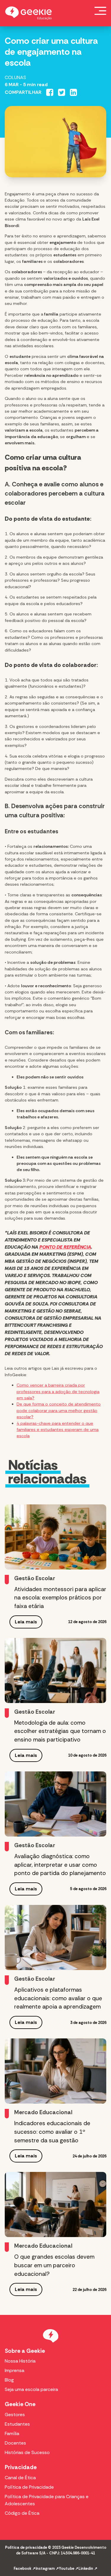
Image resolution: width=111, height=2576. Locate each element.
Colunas (15, 77)
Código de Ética (22, 2513)
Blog (9, 2380)
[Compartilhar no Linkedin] (73, 92)
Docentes (15, 2443)
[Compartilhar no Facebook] (50, 92)
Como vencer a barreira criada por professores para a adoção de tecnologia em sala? (58, 1391)
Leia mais (26, 1622)
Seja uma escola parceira (31, 2389)
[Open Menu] (100, 11)
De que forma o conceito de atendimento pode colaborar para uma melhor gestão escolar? (59, 1410)
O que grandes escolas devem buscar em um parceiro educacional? (54, 2265)
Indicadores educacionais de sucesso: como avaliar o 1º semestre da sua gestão (52, 2132)
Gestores (15, 2415)
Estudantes (17, 2424)
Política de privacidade (26, 2547)
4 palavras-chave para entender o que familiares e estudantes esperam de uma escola (58, 1430)
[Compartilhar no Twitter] (62, 92)
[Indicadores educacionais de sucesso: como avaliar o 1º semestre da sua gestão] (55, 2071)
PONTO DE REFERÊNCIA (65, 1247)
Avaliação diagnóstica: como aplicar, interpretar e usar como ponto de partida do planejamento (60, 1865)
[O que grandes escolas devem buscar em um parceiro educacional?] (55, 2204)
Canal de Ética (20, 2478)
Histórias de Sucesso (27, 2452)
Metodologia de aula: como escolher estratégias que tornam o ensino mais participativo (60, 1731)
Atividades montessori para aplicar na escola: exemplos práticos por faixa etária (60, 1598)
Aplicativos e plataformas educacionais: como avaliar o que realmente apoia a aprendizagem (58, 1998)
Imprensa (15, 2370)
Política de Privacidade (29, 2487)
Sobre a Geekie (25, 2351)
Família (12, 2433)
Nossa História (20, 2361)
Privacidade (21, 2467)
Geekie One (20, 2404)
